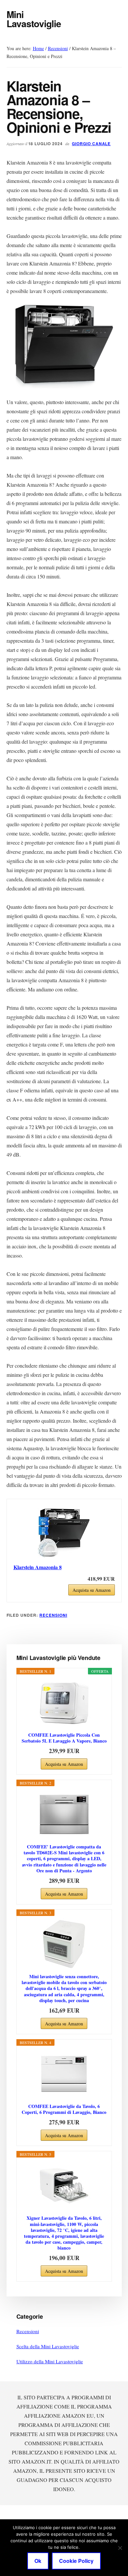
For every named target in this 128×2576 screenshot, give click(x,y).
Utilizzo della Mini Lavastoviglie (50, 2361)
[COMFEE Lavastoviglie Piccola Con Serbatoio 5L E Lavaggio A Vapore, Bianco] (64, 1703)
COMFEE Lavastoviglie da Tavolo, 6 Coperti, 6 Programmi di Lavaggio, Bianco (64, 2109)
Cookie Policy (76, 2561)
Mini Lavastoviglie (34, 19)
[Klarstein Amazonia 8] (64, 1532)
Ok (38, 2561)
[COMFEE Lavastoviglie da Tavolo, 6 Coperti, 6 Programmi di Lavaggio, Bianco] (64, 2074)
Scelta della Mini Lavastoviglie (48, 2346)
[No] (120, 2548)
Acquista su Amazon (92, 1590)
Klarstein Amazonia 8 (38, 1567)
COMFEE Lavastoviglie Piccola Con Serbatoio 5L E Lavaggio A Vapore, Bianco (64, 1738)
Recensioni (53, 1615)
